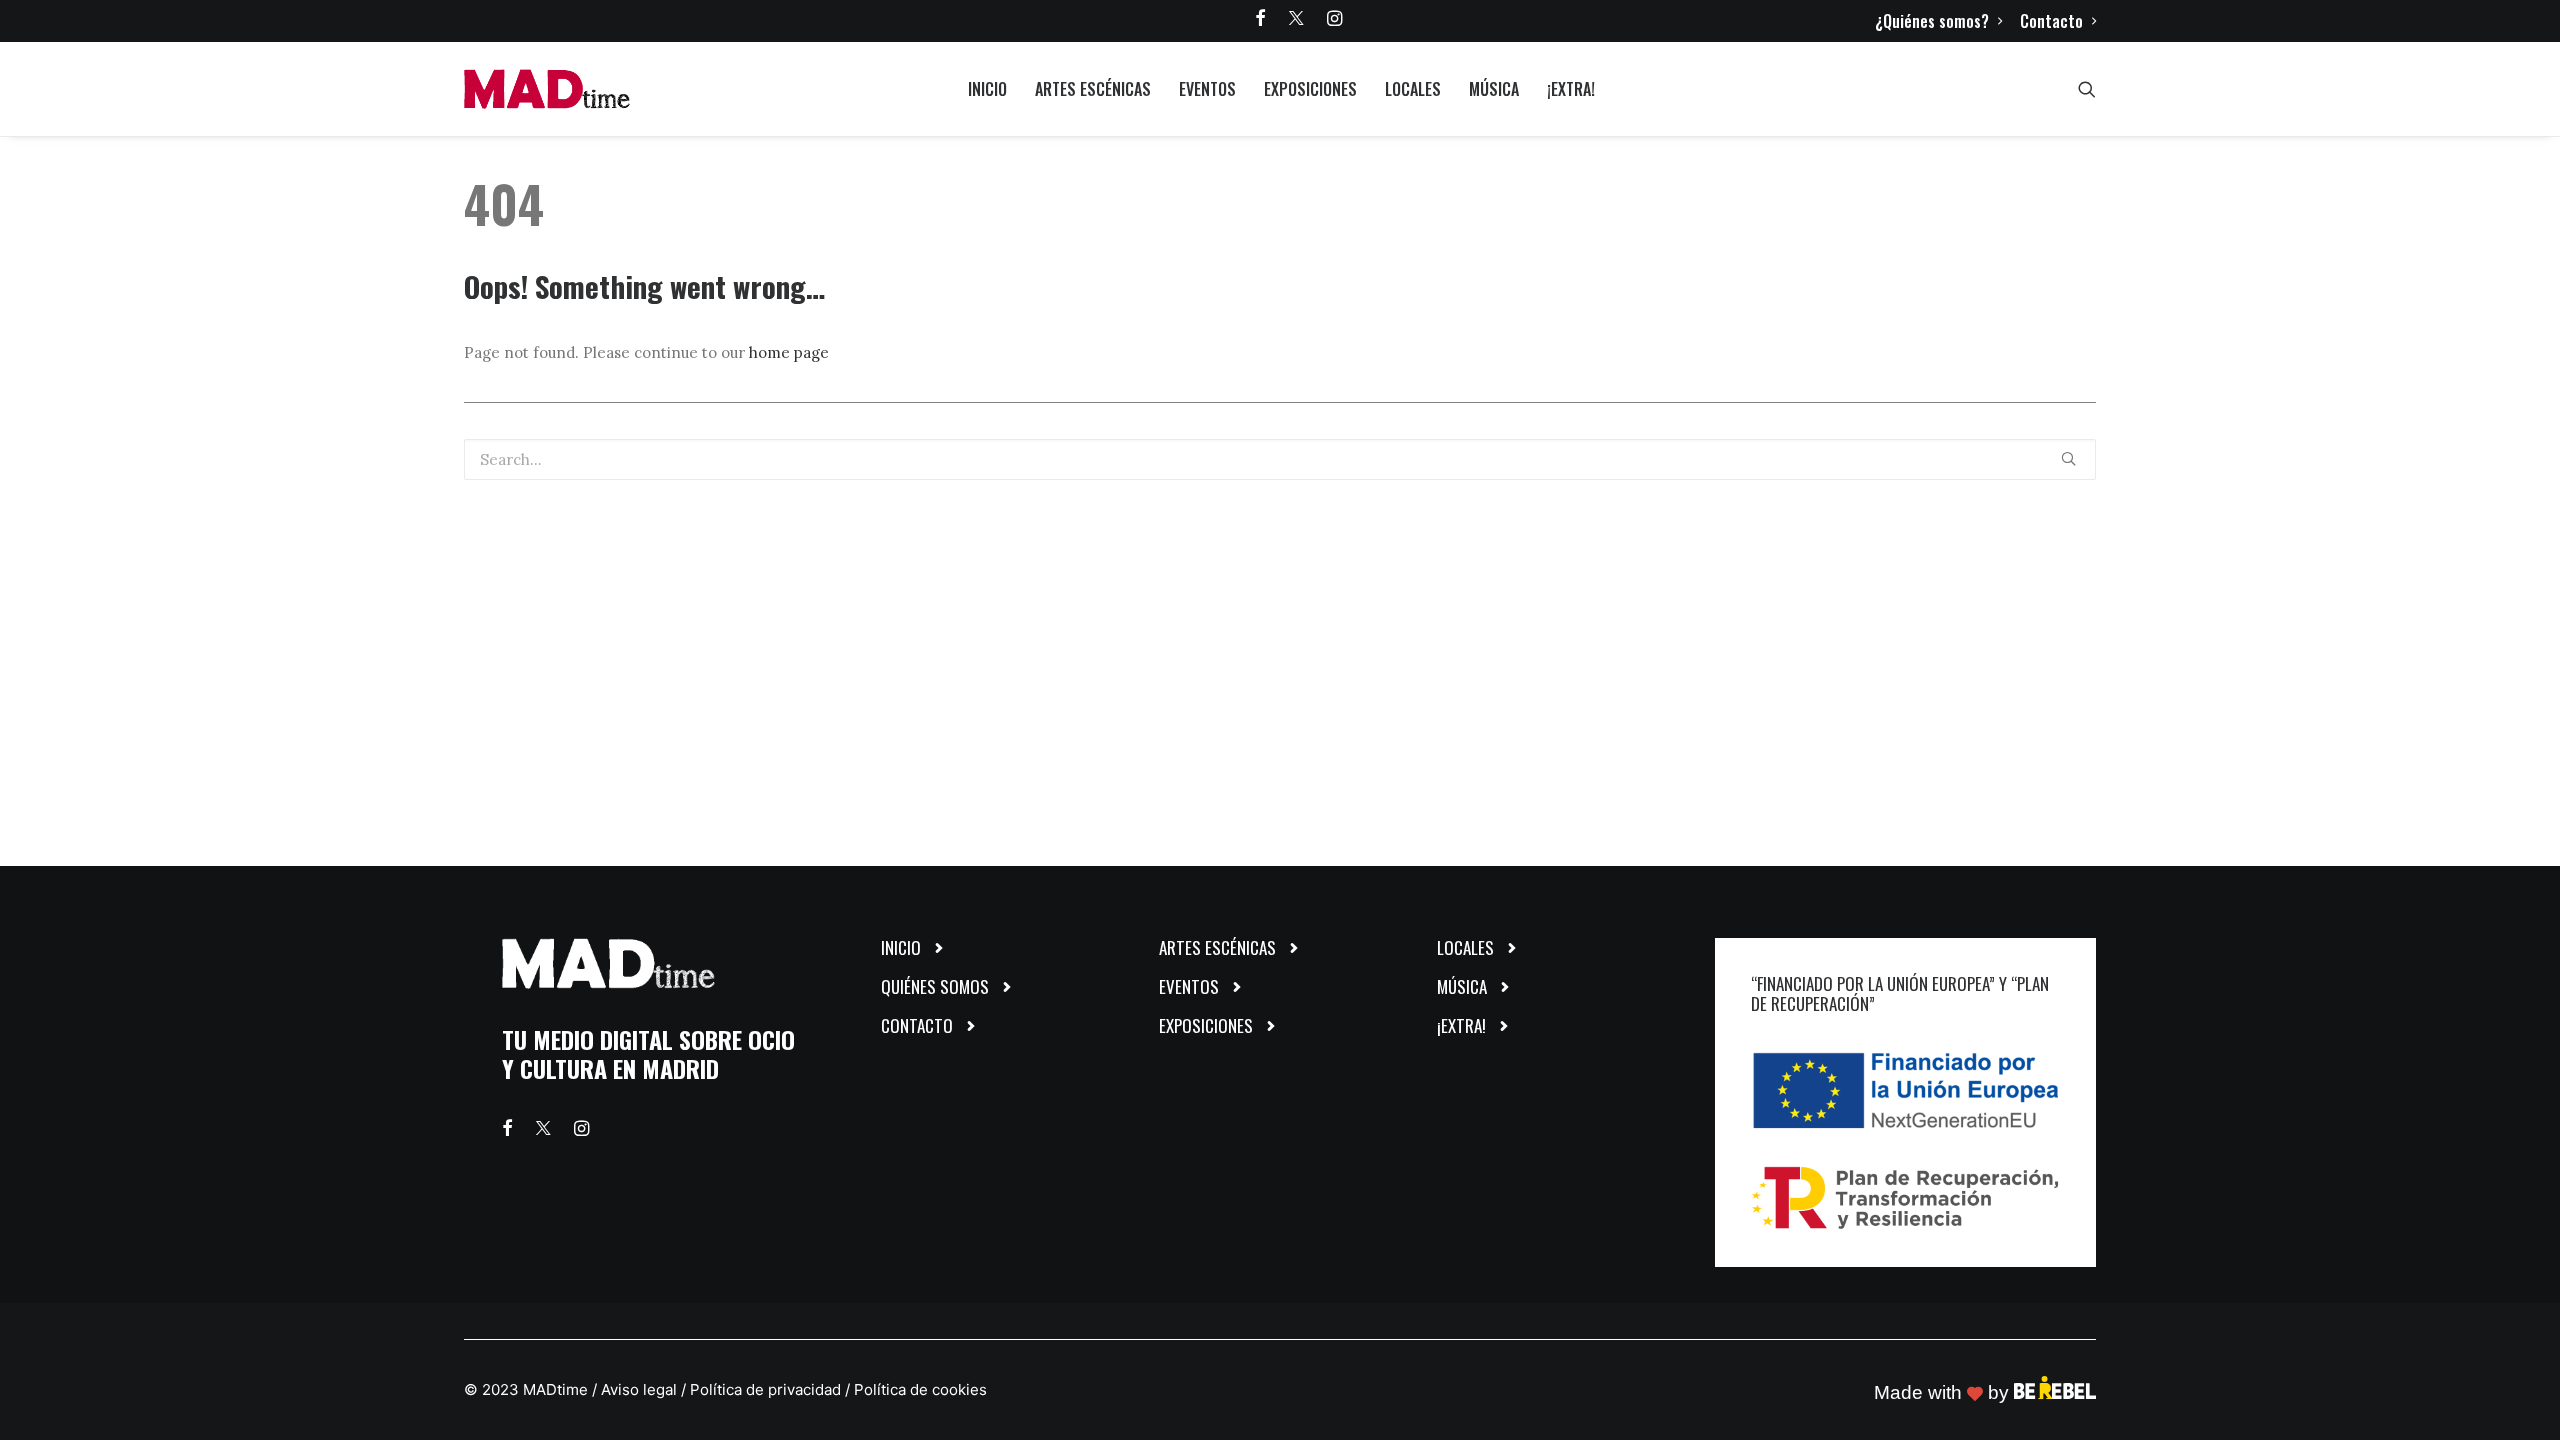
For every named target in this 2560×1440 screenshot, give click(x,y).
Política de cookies (920, 1389)
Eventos (1207, 89)
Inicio (987, 89)
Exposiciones (1310, 89)
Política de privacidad (765, 1389)
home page (789, 352)
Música (1494, 89)
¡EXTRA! (1571, 89)
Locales (1413, 89)
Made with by (1944, 1392)
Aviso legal (639, 1389)
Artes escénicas (1093, 89)
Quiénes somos (935, 986)
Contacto (2051, 21)
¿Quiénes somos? (1932, 21)
